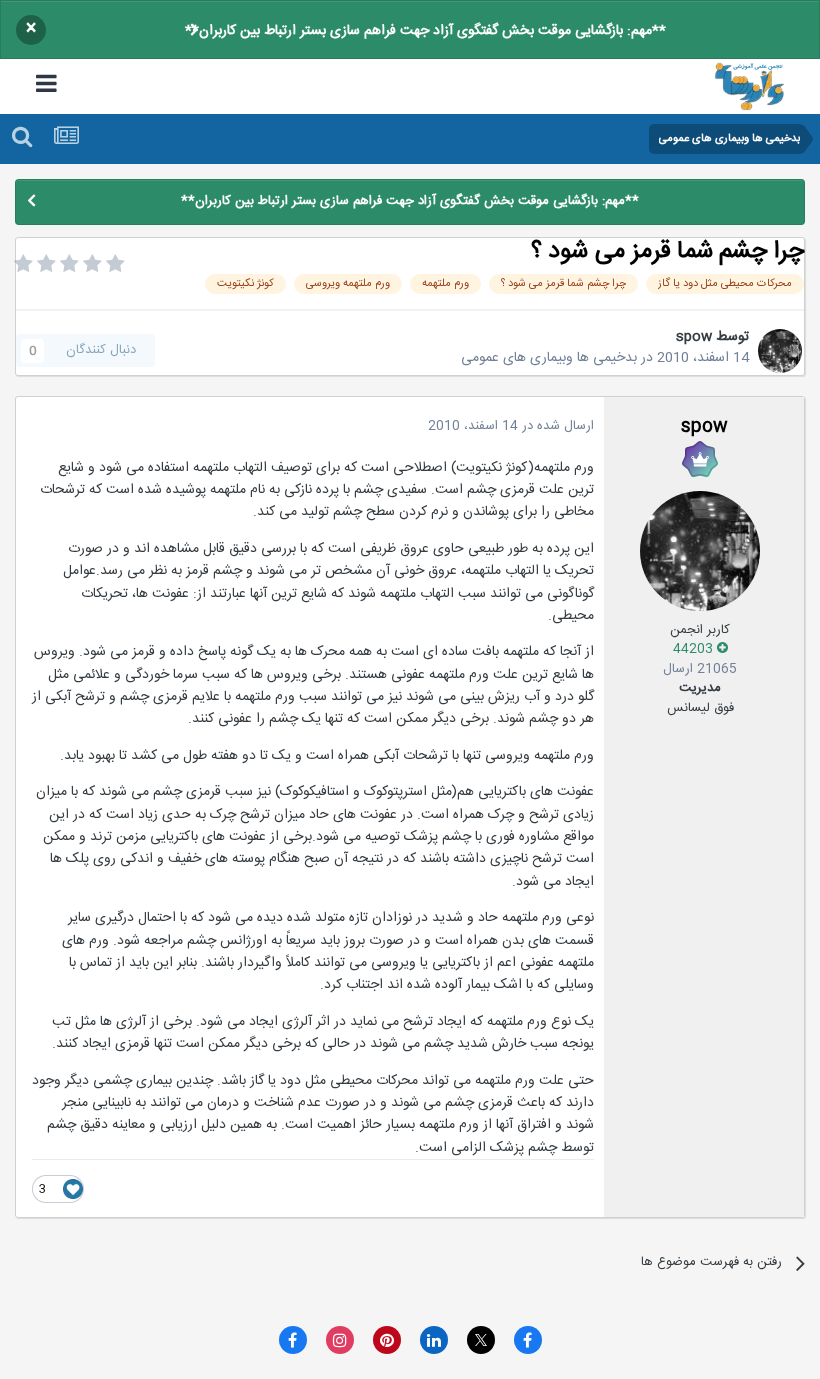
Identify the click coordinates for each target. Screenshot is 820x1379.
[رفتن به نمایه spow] (780, 351)
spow (694, 337)
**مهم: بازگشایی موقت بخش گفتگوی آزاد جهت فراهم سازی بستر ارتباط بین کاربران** (425, 31)
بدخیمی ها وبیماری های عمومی (549, 358)
